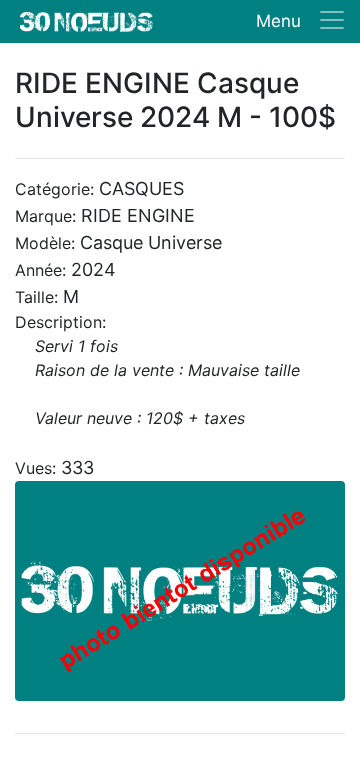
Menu (278, 21)
